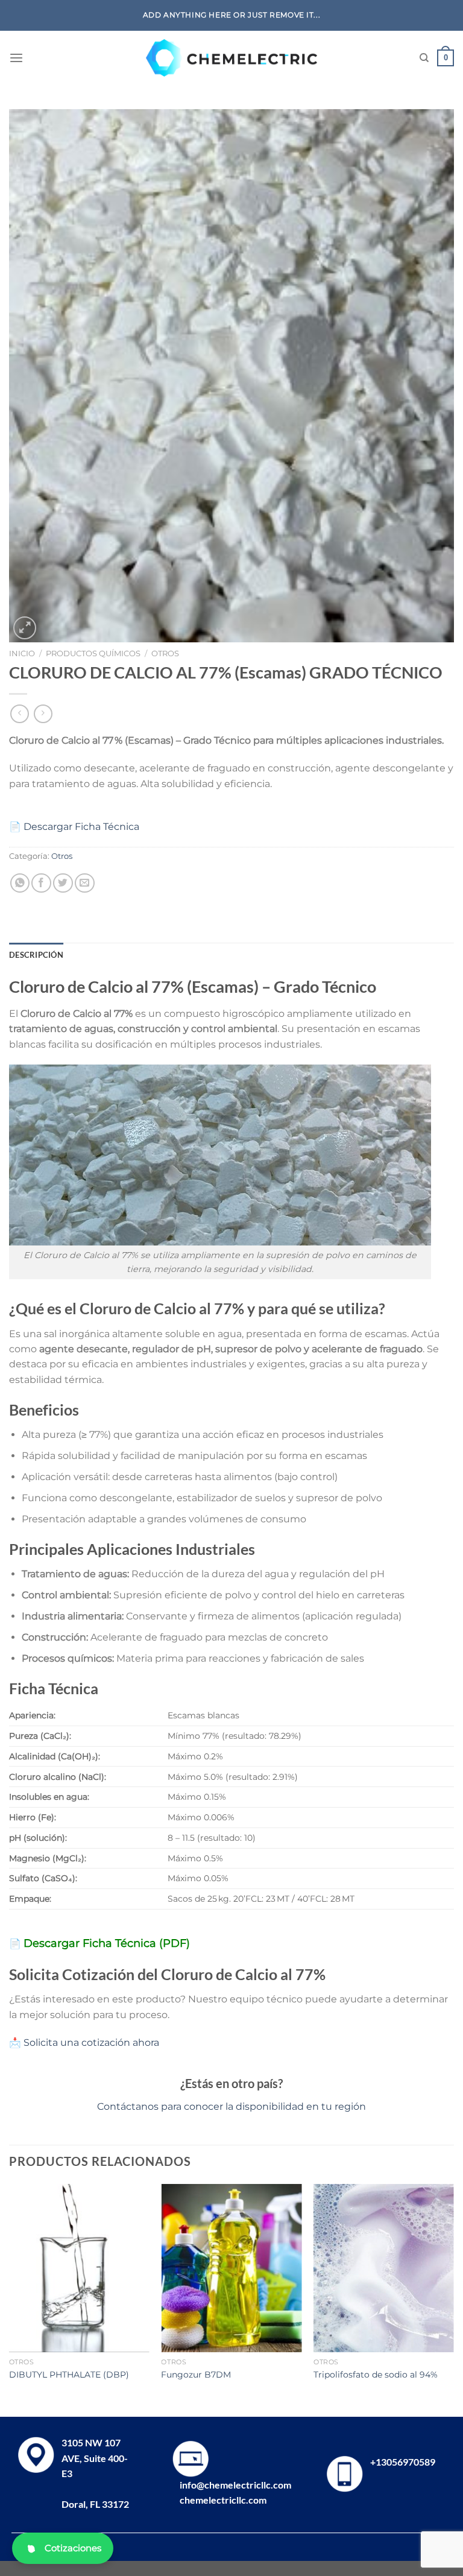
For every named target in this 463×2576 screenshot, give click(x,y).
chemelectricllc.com (223, 2500)
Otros (165, 653)
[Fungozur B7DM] (231, 2268)
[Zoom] (25, 628)
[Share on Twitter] (63, 883)
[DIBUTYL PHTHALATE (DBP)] (79, 2268)
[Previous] (10, 2299)
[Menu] (16, 58)
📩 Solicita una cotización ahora (84, 2043)
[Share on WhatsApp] (20, 883)
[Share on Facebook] (41, 883)
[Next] (453, 2299)
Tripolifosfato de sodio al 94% (376, 2375)
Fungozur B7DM (196, 2375)
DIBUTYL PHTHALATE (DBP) (69, 2375)
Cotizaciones (73, 2548)
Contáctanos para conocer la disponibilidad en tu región (231, 2106)
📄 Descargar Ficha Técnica (74, 827)
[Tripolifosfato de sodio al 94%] (384, 2268)
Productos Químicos (93, 653)
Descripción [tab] (36, 955)
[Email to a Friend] (85, 883)
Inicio (22, 653)
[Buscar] (424, 58)
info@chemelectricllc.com (235, 2485)
